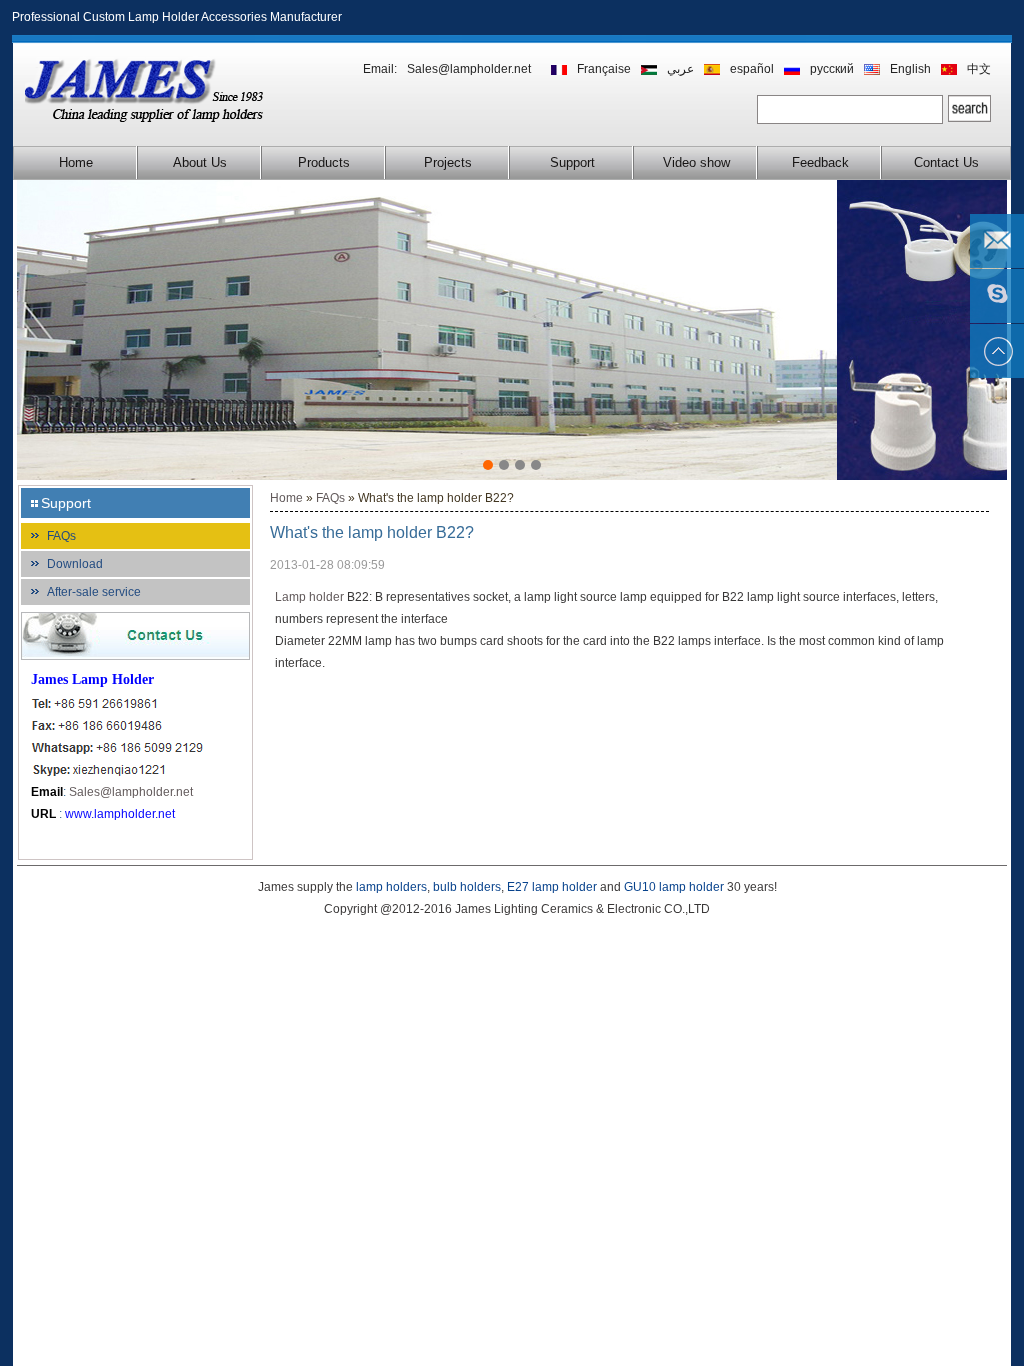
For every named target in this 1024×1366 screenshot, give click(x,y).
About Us (200, 162)
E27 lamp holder (552, 887)
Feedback (820, 162)
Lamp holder (309, 597)
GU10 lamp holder (674, 887)
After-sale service (94, 592)
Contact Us (946, 162)
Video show (696, 162)
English (910, 69)
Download (75, 564)
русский (832, 69)
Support (572, 162)
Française (604, 69)
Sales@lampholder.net (469, 69)
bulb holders (467, 887)
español (752, 69)
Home (76, 162)
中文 (979, 69)
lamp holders (391, 887)
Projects (448, 162)
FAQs (61, 536)
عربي (680, 69)
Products (324, 162)
